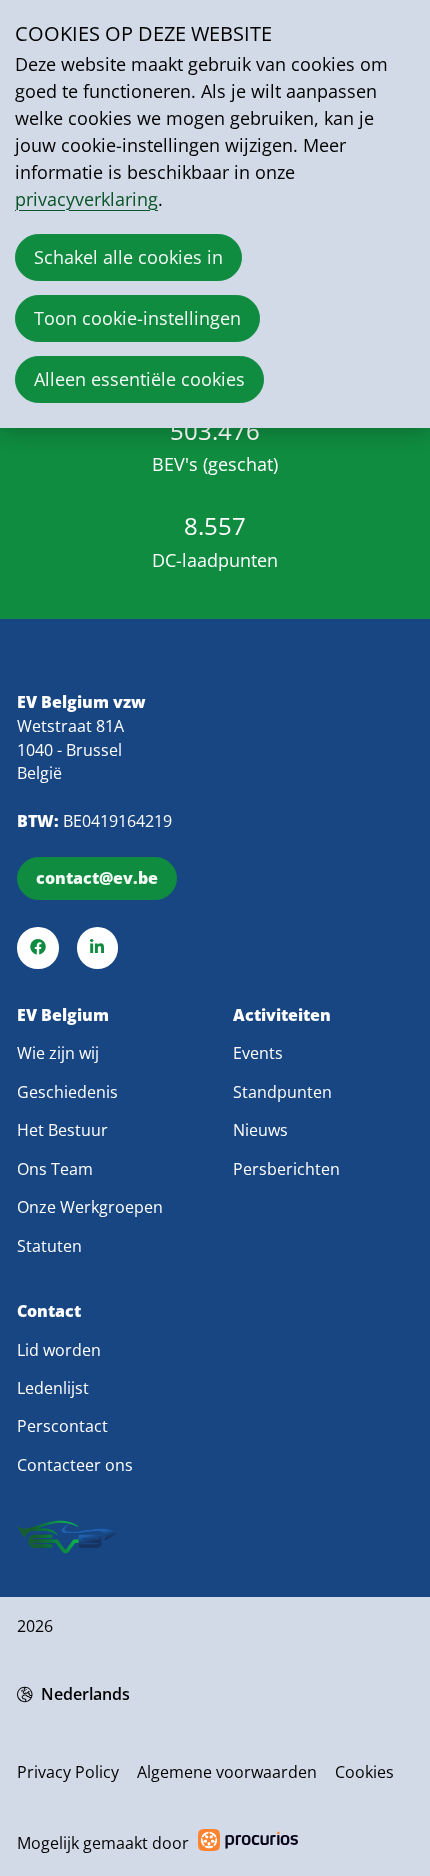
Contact (49, 1311)
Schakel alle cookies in (128, 257)
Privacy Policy (68, 1772)
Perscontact (62, 1426)
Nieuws (260, 1130)
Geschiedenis (67, 1092)
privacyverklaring (86, 199)
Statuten (49, 1246)
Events (258, 1053)
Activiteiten (282, 1015)
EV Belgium (63, 1015)
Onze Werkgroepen (90, 1207)
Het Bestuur (62, 1130)
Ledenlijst (53, 1388)
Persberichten (286, 1169)
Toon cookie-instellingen (137, 318)
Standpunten (282, 1092)
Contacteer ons (75, 1465)
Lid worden (59, 1350)
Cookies (364, 1772)
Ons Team (55, 1169)
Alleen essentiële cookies (139, 379)
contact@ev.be (97, 878)
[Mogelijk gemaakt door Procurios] (248, 1843)
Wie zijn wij (58, 1053)
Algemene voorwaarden (227, 1772)
